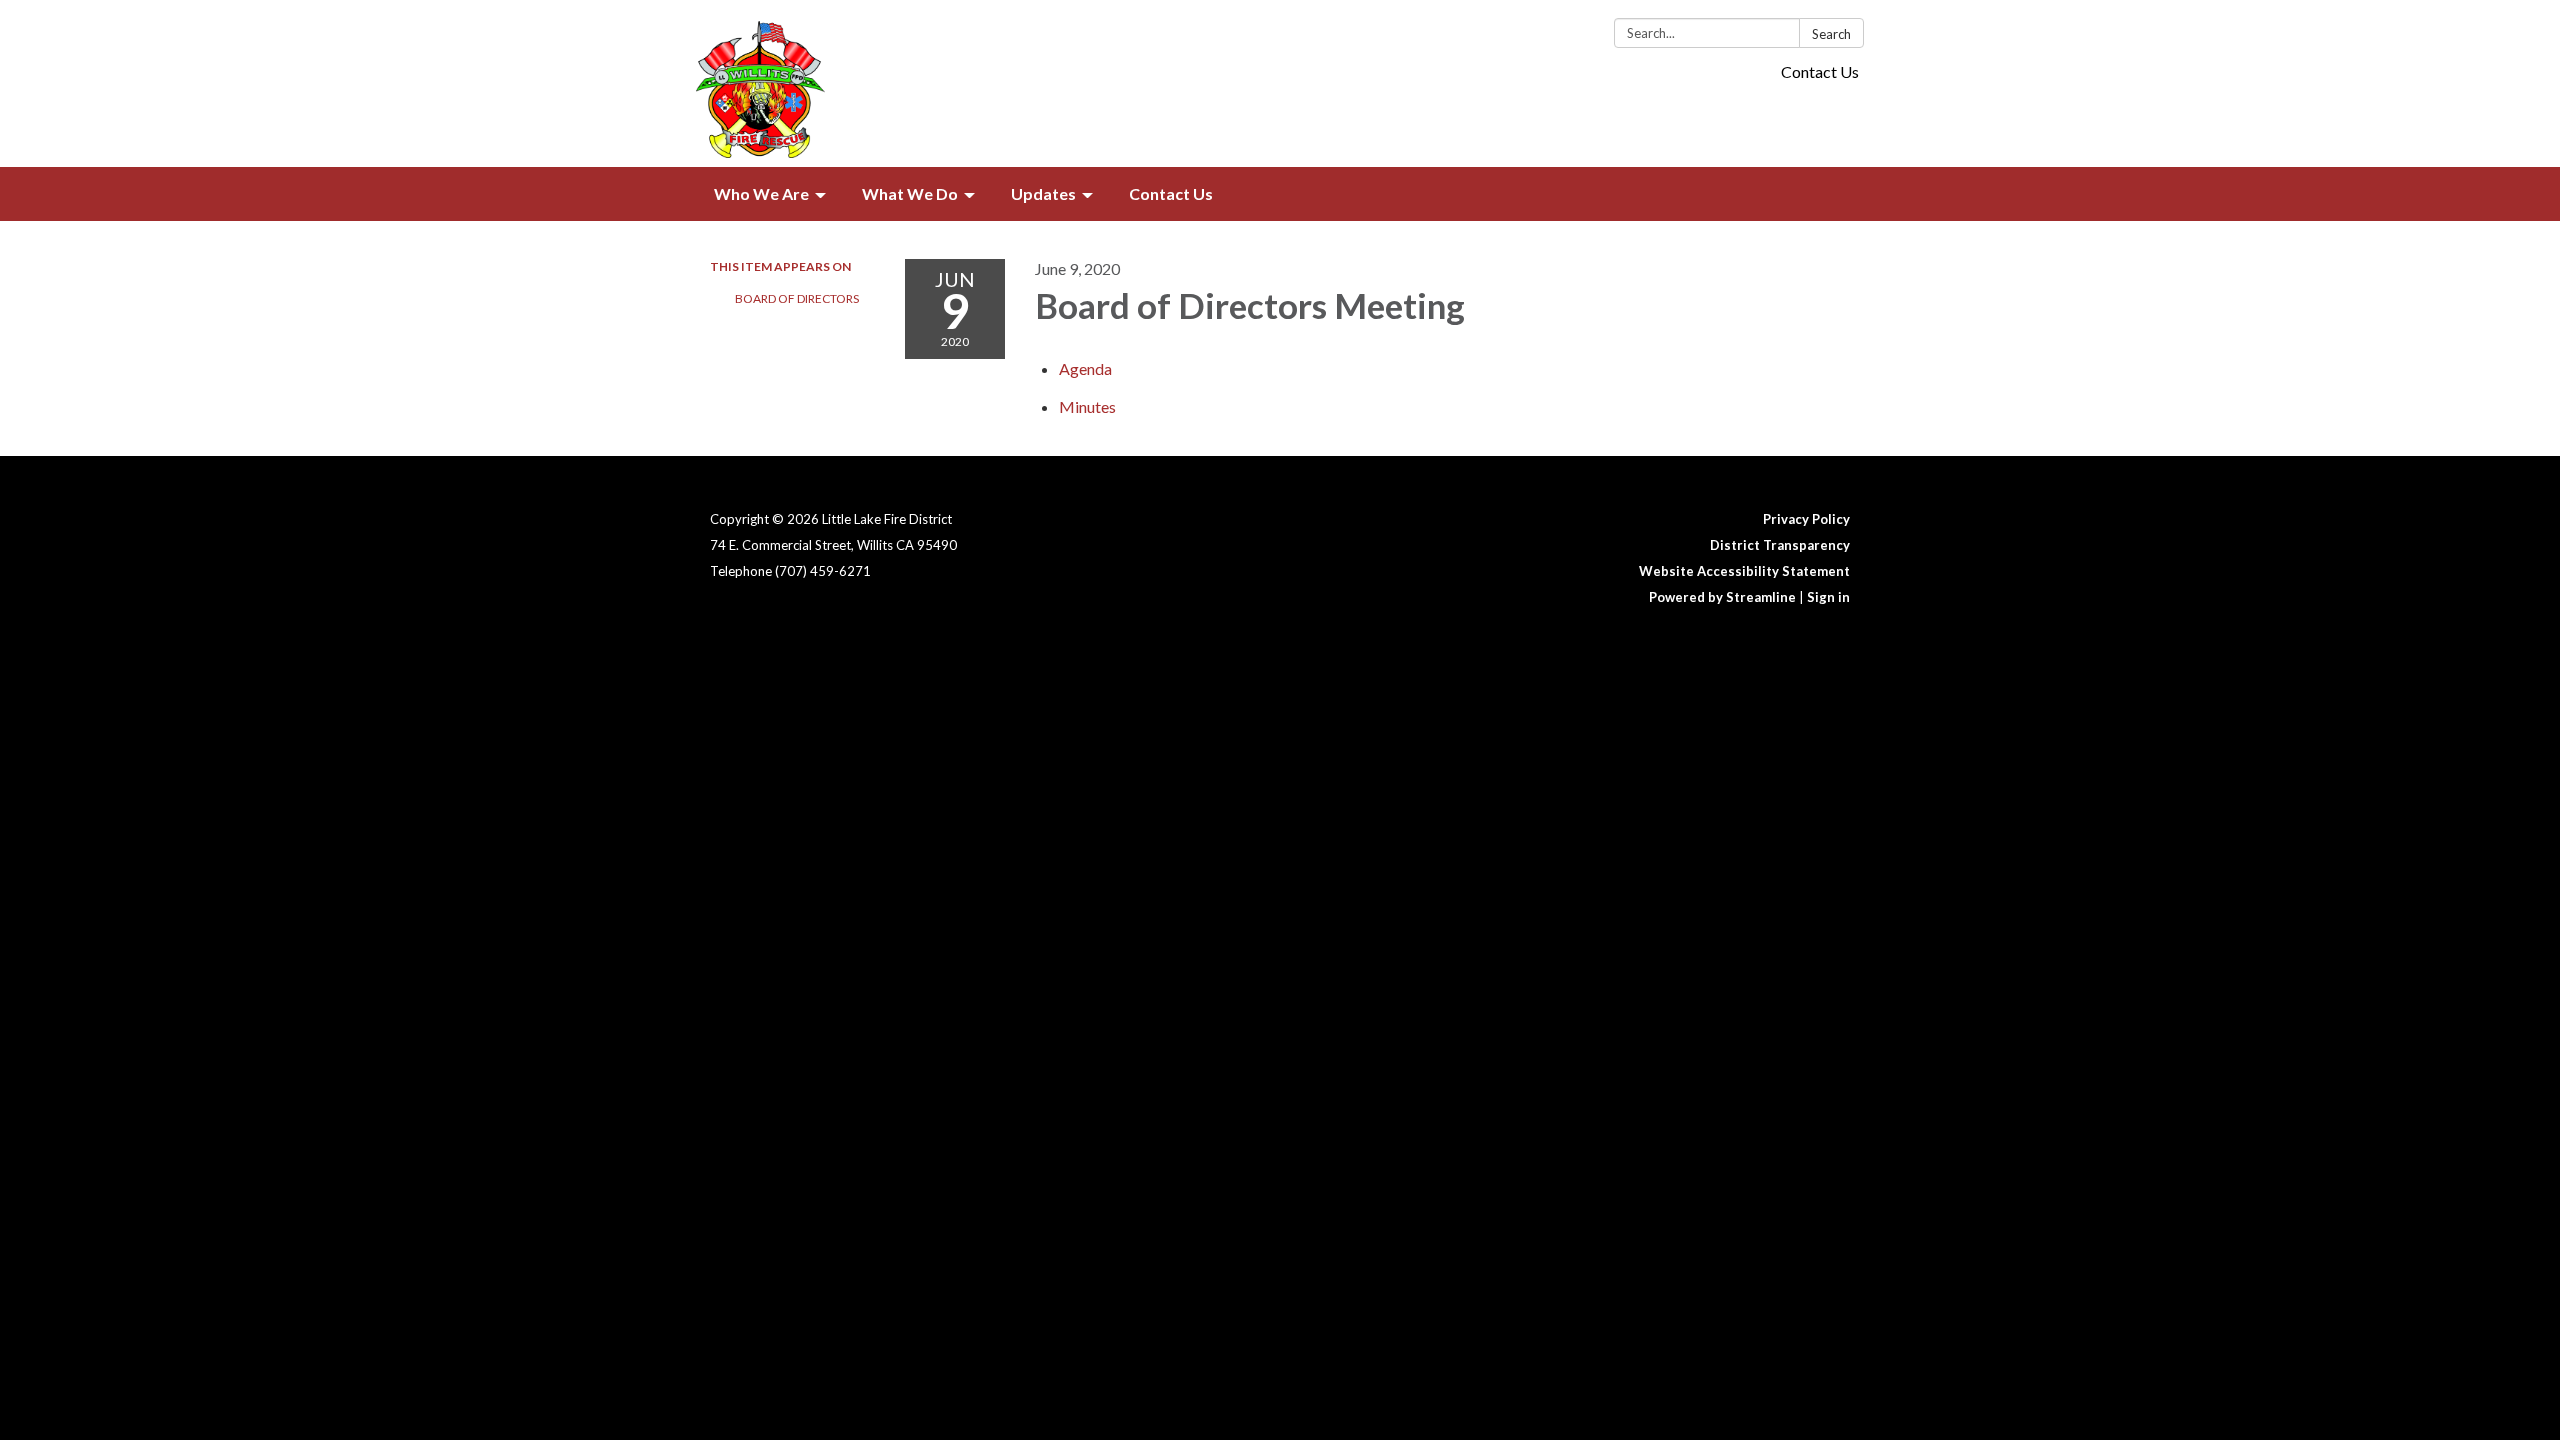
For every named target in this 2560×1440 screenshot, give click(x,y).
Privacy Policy (1806, 519)
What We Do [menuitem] (910, 193)
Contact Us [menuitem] (1171, 193)
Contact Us (1820, 71)
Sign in (1828, 597)
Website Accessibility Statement (1744, 571)
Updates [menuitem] (1043, 193)
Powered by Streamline (1722, 597)
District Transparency (1780, 545)
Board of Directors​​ (797, 298)
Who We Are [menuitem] (761, 193)
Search (1831, 34)
